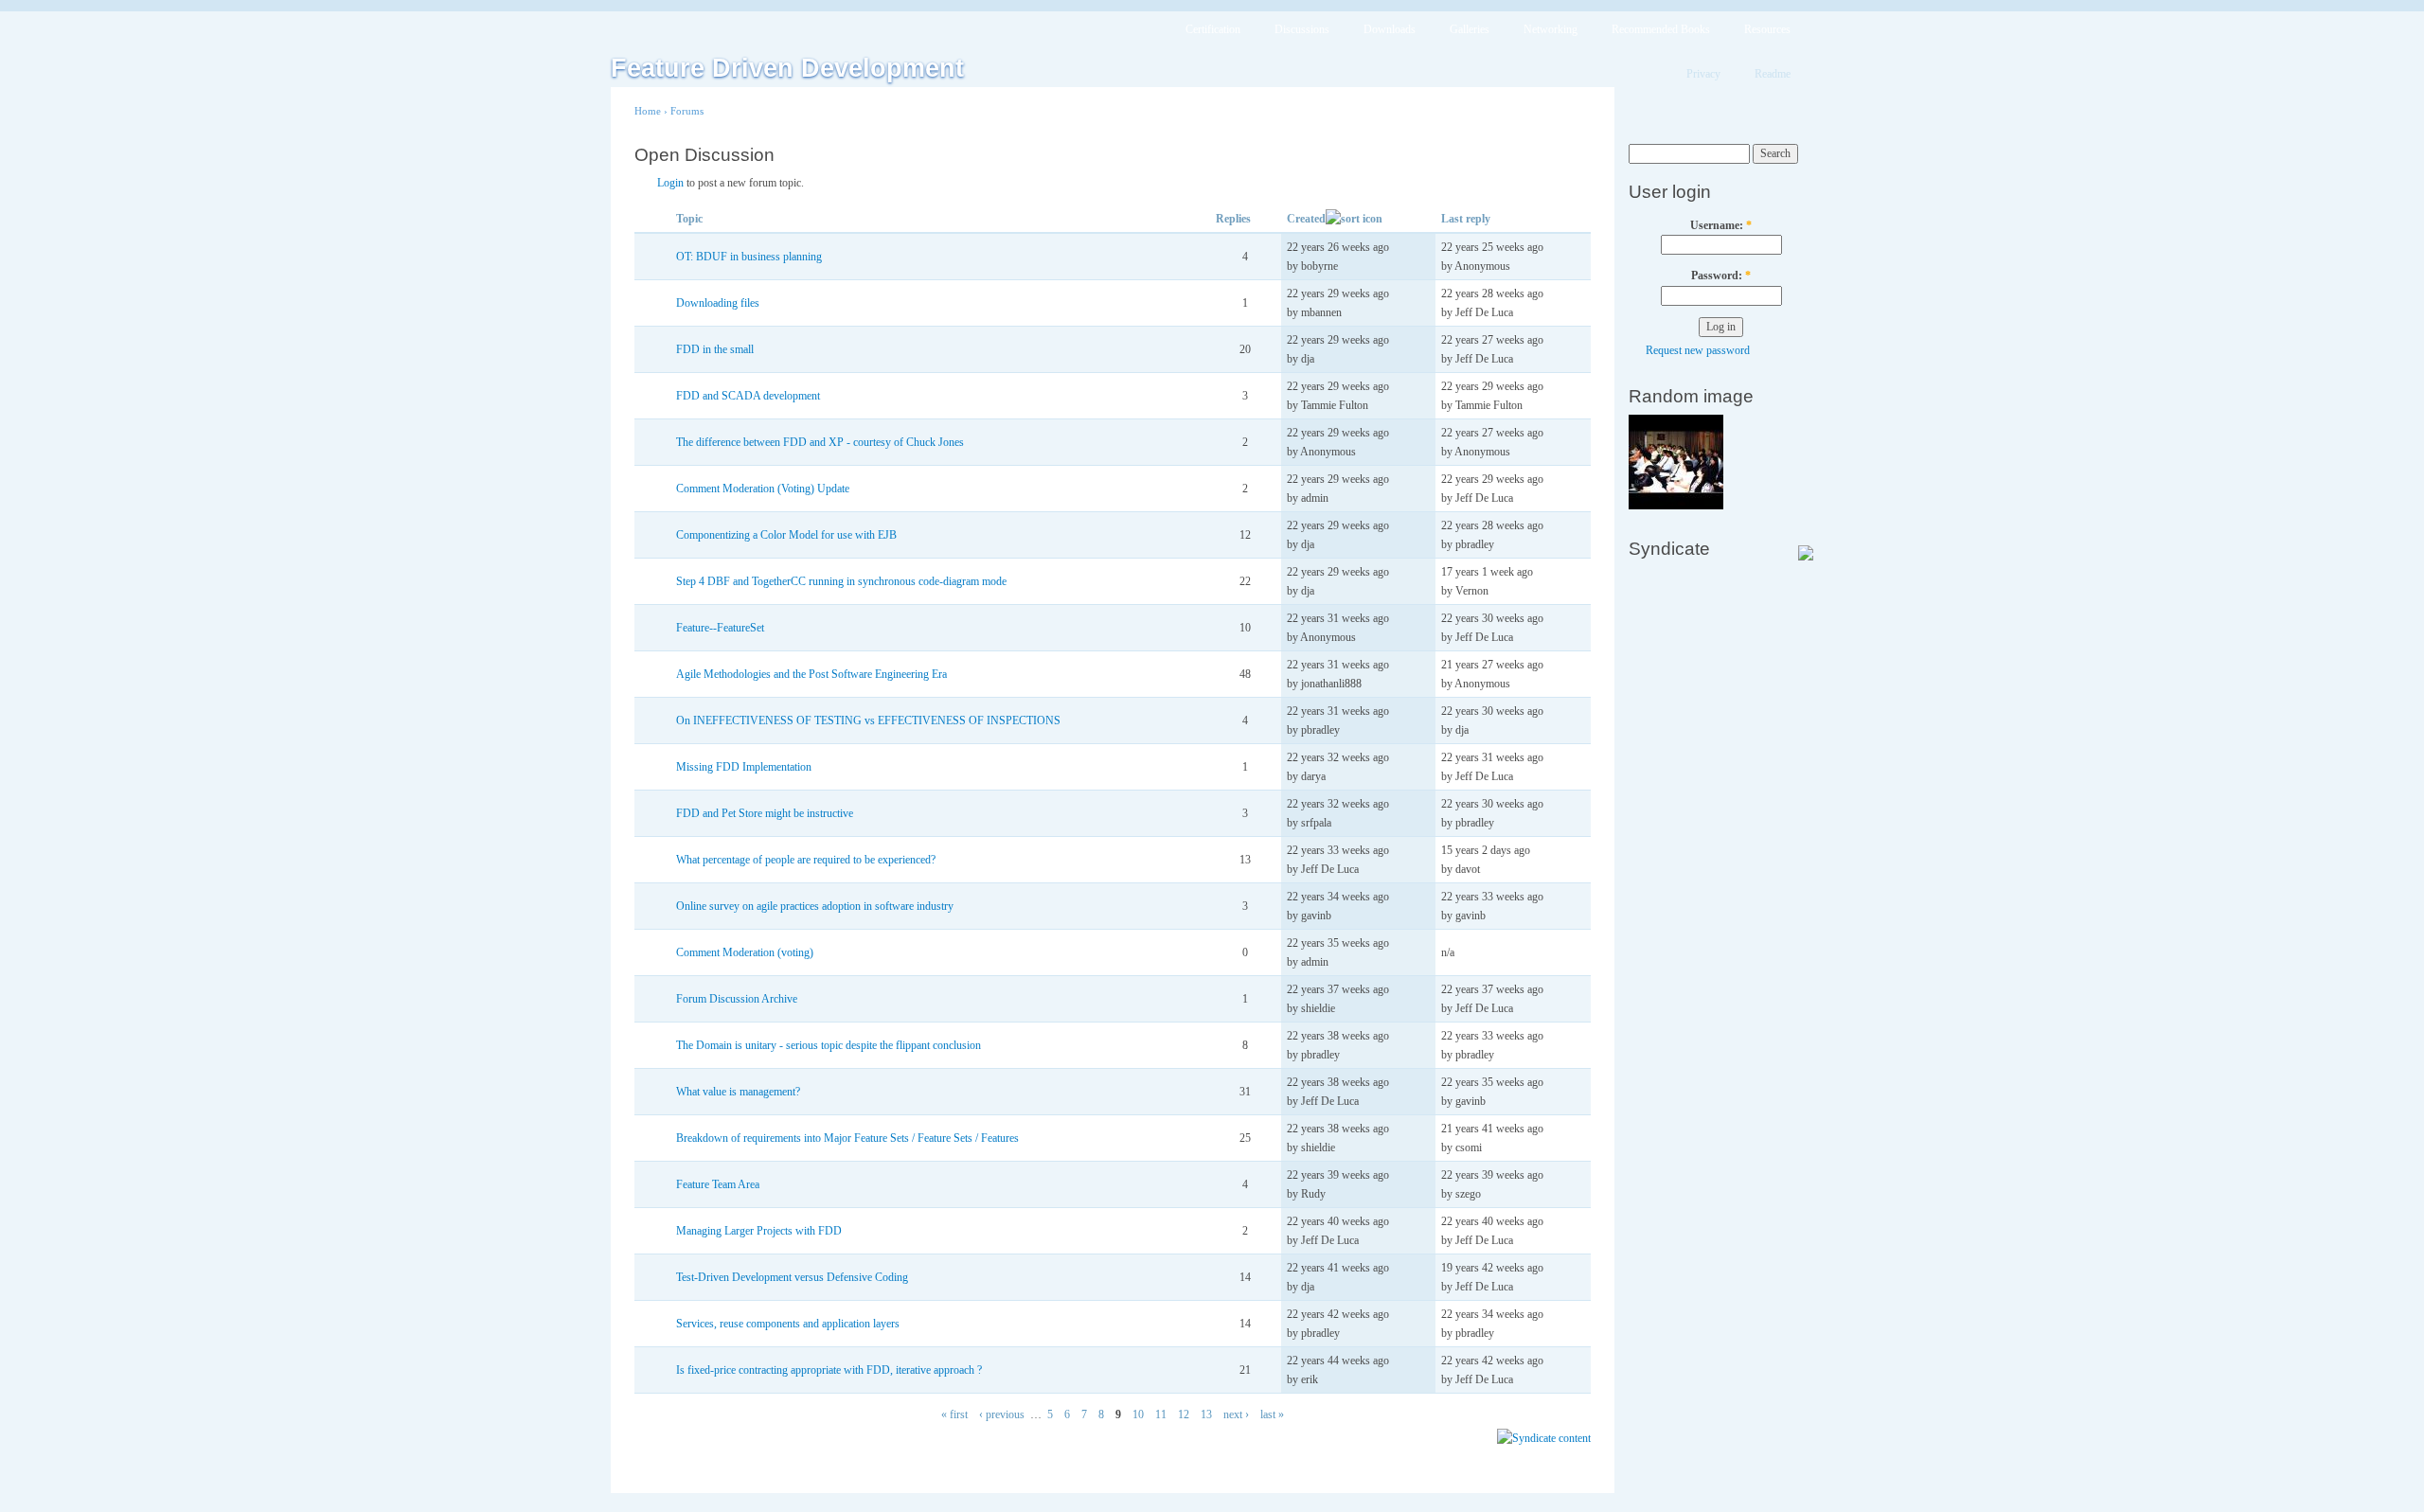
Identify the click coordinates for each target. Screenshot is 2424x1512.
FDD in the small (715, 349)
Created (1306, 219)
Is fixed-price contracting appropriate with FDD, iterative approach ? (829, 1370)
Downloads (1390, 29)
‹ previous (1002, 1414)
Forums (687, 111)
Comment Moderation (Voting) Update (763, 489)
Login (670, 183)
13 (1206, 1414)
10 (1138, 1414)
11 (1161, 1414)
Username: (1721, 225)
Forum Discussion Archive (737, 999)
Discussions (1302, 29)
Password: (1721, 276)
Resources (1767, 29)
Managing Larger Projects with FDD (759, 1231)
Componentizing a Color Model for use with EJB (786, 535)
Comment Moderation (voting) (745, 952)
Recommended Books (1661, 29)
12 (1184, 1414)
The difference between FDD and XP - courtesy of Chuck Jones (820, 442)
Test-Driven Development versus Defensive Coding (792, 1277)
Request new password (1698, 350)
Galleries (1470, 29)
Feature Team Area (718, 1184)
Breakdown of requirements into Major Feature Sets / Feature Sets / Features (847, 1138)
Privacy (1703, 74)
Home (648, 111)
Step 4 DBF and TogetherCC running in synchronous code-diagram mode (841, 581)
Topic (689, 219)
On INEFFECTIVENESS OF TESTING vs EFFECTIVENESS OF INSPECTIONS (868, 720)
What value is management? (738, 1092)
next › (1236, 1414)
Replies (1233, 219)
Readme (1773, 74)
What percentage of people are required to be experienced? (806, 860)
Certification (1213, 29)
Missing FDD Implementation (744, 767)
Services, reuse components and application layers (788, 1324)
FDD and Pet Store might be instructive (765, 813)
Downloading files (718, 303)
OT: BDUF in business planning (749, 257)
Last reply (1466, 219)
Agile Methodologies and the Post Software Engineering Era (811, 674)
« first (954, 1414)
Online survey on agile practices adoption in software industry (815, 906)
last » (1272, 1414)
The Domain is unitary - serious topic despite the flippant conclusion (829, 1045)
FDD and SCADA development (748, 396)
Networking (1551, 29)
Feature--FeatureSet (720, 628)
